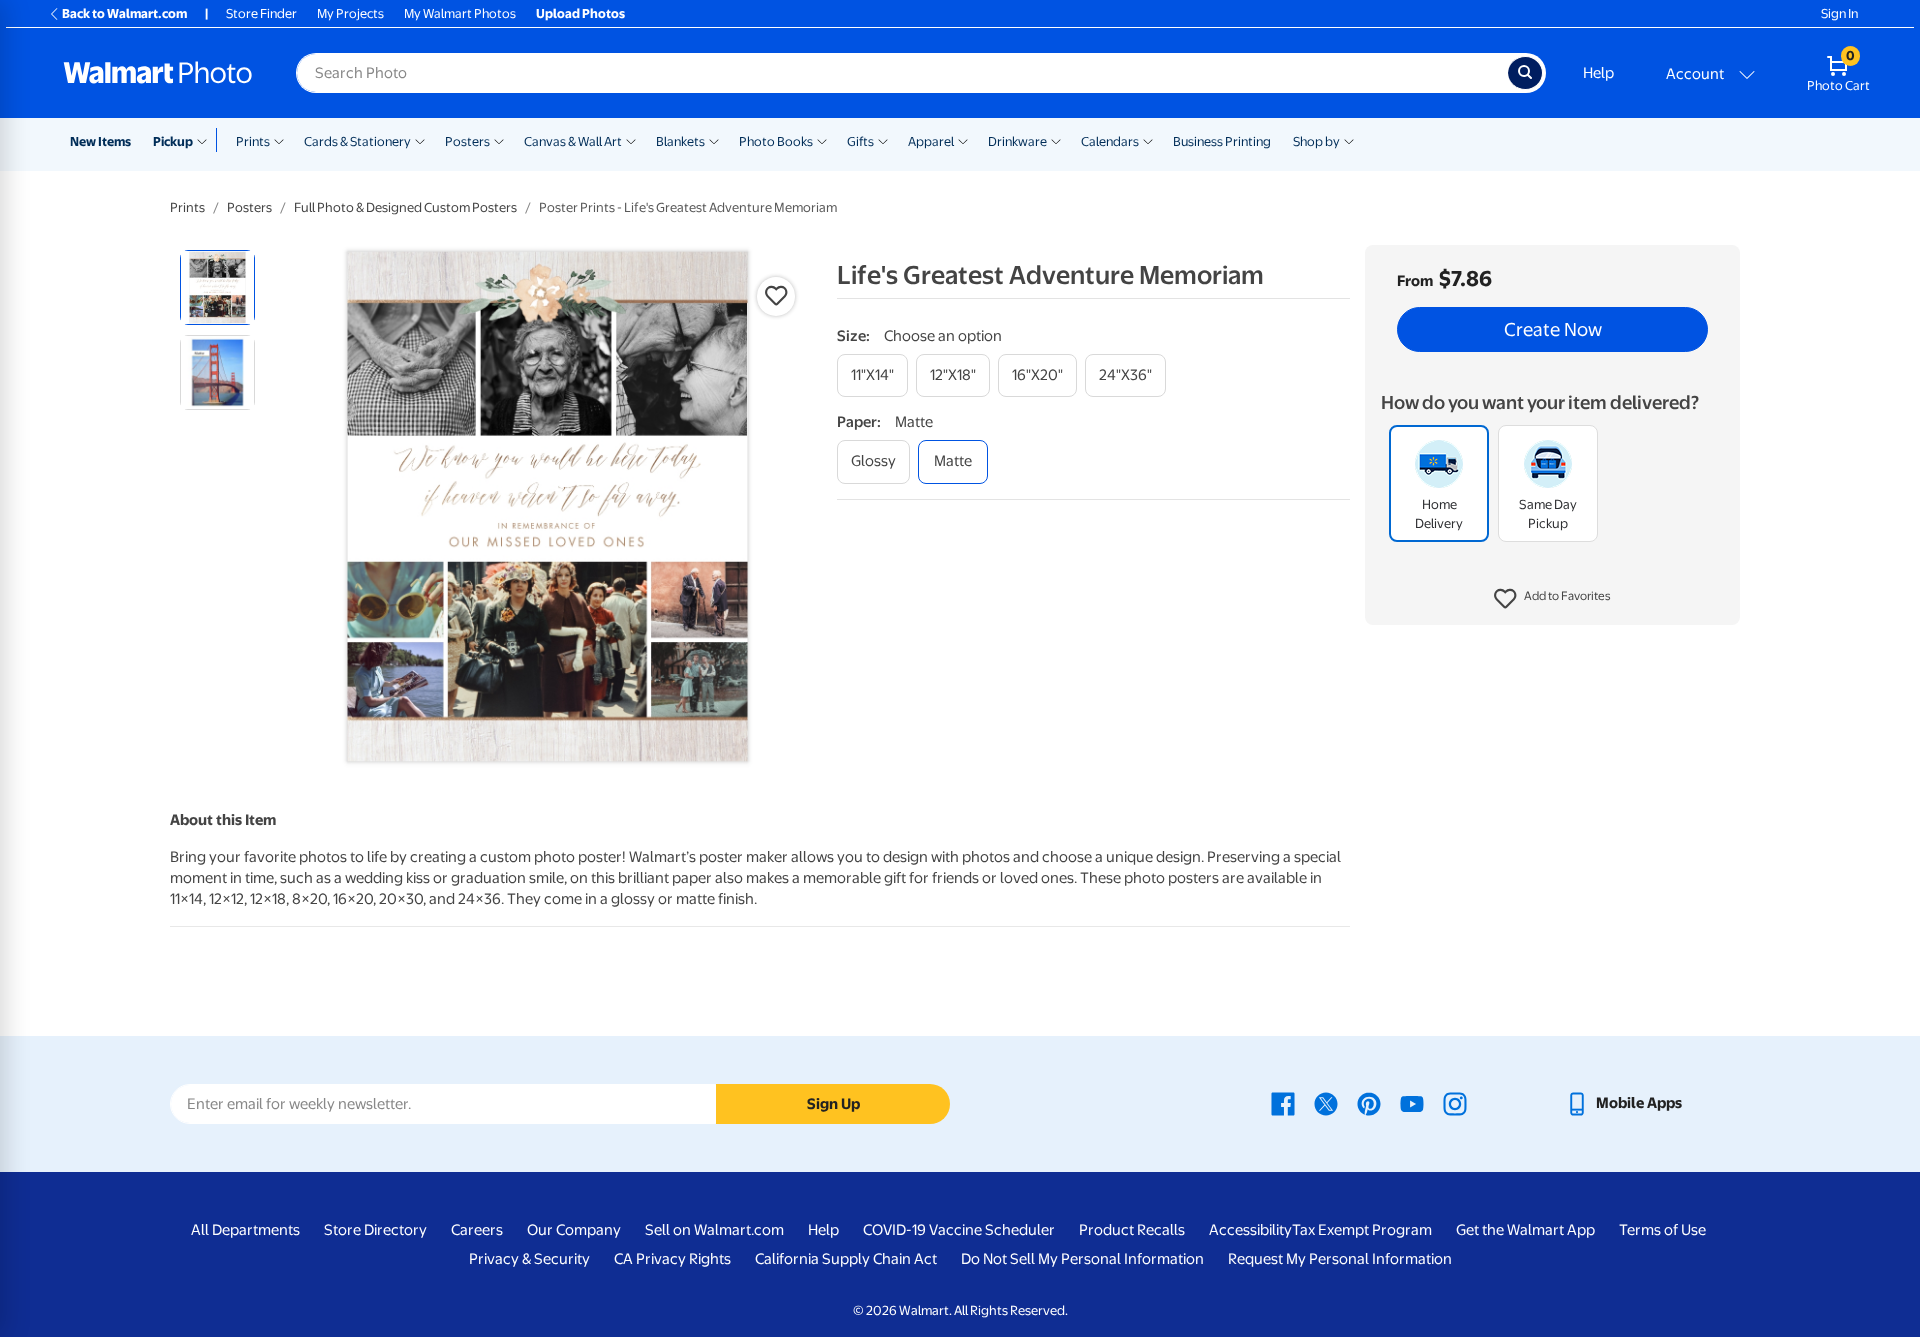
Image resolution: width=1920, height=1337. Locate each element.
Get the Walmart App (1525, 1230)
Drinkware (1017, 141)
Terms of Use (1662, 1230)
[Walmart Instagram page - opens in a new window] (1455, 1103)
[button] (1552, 600)
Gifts (860, 141)
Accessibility (1250, 1230)
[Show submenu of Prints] (279, 140)
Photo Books (776, 141)
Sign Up (833, 1104)
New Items (100, 141)
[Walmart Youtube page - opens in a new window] (1412, 1103)
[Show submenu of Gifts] (883, 140)
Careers (477, 1230)
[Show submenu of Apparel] (963, 140)
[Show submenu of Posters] (499, 140)
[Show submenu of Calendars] (1148, 140)
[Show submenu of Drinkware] (1056, 140)
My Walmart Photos (460, 13)
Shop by (1316, 141)
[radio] (217, 287)
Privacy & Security (529, 1259)
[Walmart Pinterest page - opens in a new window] (1369, 1103)
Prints (253, 141)
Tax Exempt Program (1362, 1230)
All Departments (245, 1230)
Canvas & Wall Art (573, 141)
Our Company (574, 1230)
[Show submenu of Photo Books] (822, 140)
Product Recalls (1132, 1230)
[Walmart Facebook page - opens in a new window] (1283, 1103)
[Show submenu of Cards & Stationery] (420, 140)
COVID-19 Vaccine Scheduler (959, 1230)
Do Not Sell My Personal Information (1082, 1259)
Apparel (931, 141)
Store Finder (261, 13)
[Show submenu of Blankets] (714, 140)
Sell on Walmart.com (714, 1230)
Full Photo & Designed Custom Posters (405, 207)
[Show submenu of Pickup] (206, 140)
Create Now (1553, 330)
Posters (467, 141)
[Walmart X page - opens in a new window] (1326, 1103)
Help (1598, 73)
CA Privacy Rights (672, 1259)
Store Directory (375, 1230)
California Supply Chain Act (846, 1259)
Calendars (1110, 141)
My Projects (350, 13)
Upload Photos (580, 13)
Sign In (1839, 13)
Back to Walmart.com (124, 13)
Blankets (680, 141)
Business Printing (1222, 141)
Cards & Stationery (357, 141)
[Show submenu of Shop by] (1349, 140)
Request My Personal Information (1340, 1259)
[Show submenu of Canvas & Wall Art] (631, 140)
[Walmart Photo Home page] (158, 73)
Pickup (173, 141)
